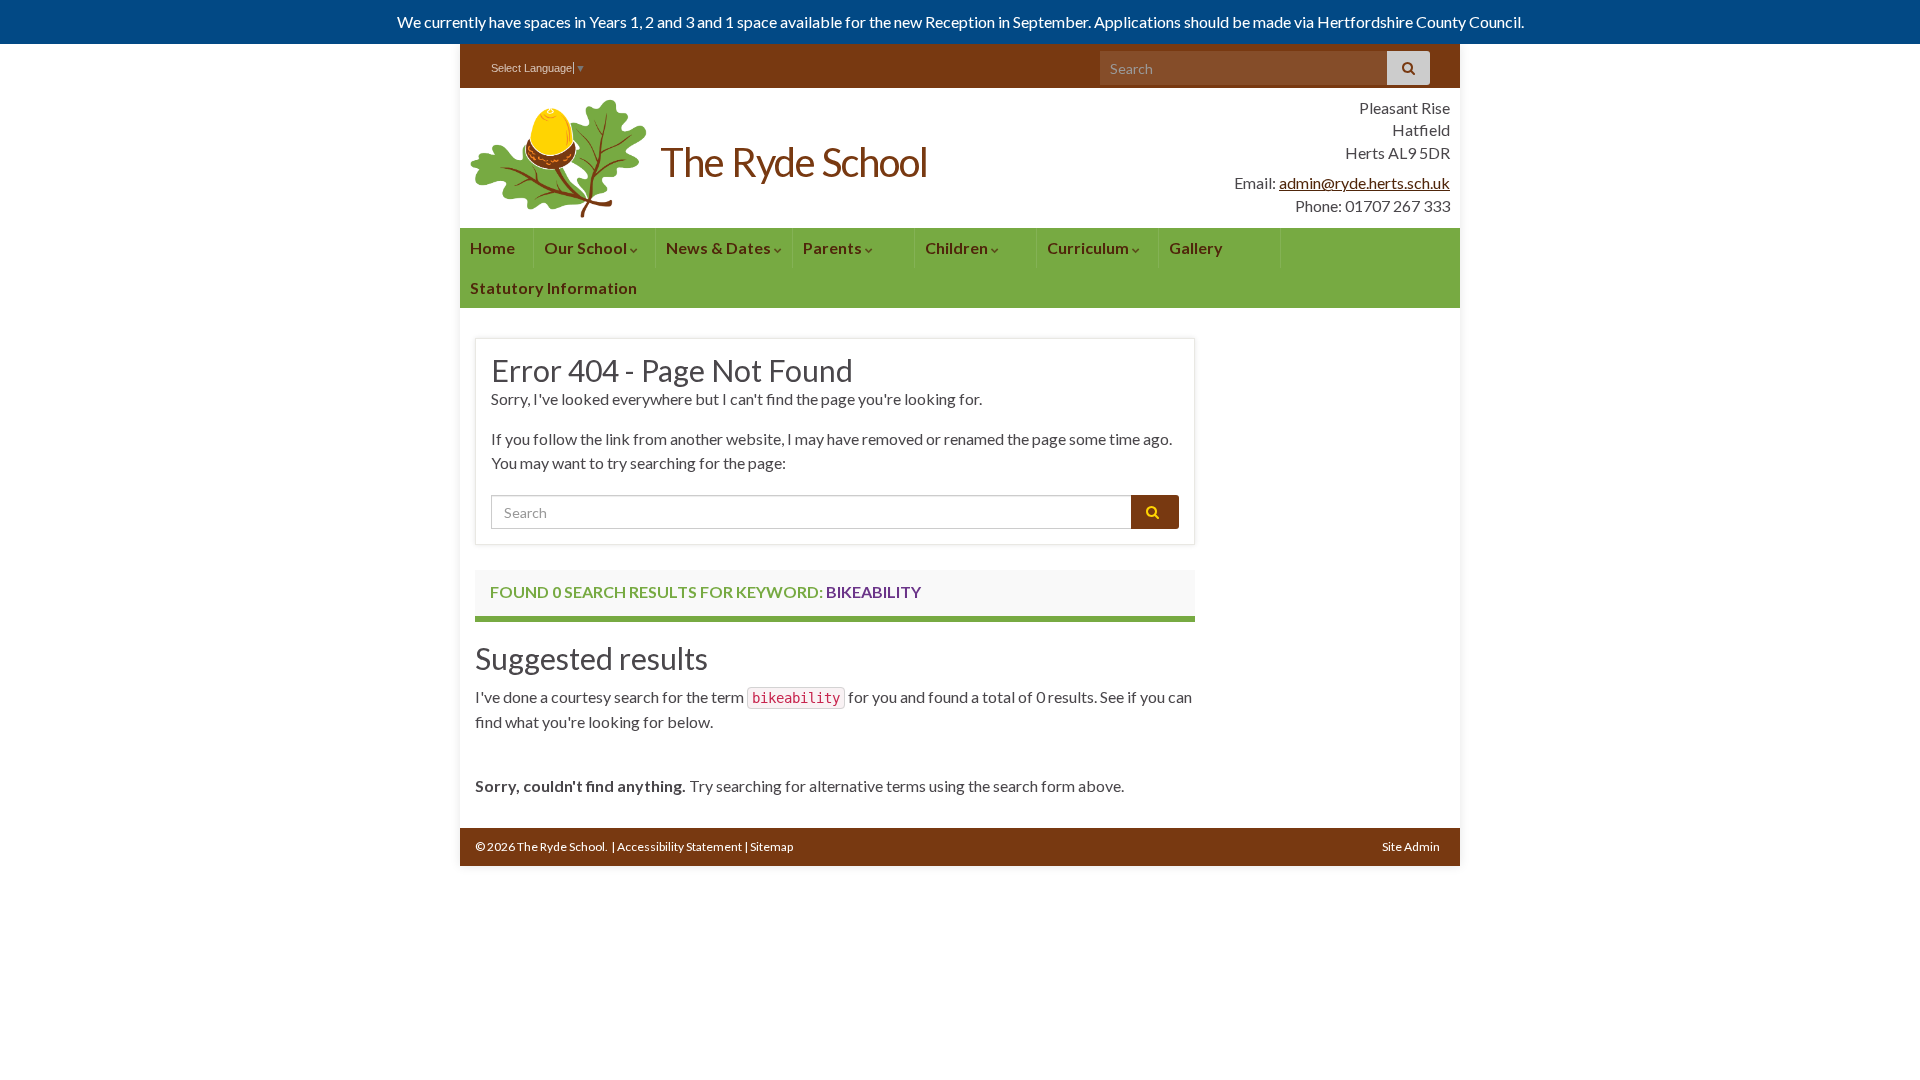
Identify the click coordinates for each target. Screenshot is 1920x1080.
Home (492, 247)
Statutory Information (553, 287)
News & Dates (720, 247)
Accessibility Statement (679, 846)
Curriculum (1089, 247)
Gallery (1196, 247)
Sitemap (771, 846)
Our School (587, 247)
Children (958, 247)
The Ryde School (794, 162)
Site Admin (1411, 846)
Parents (834, 247)
